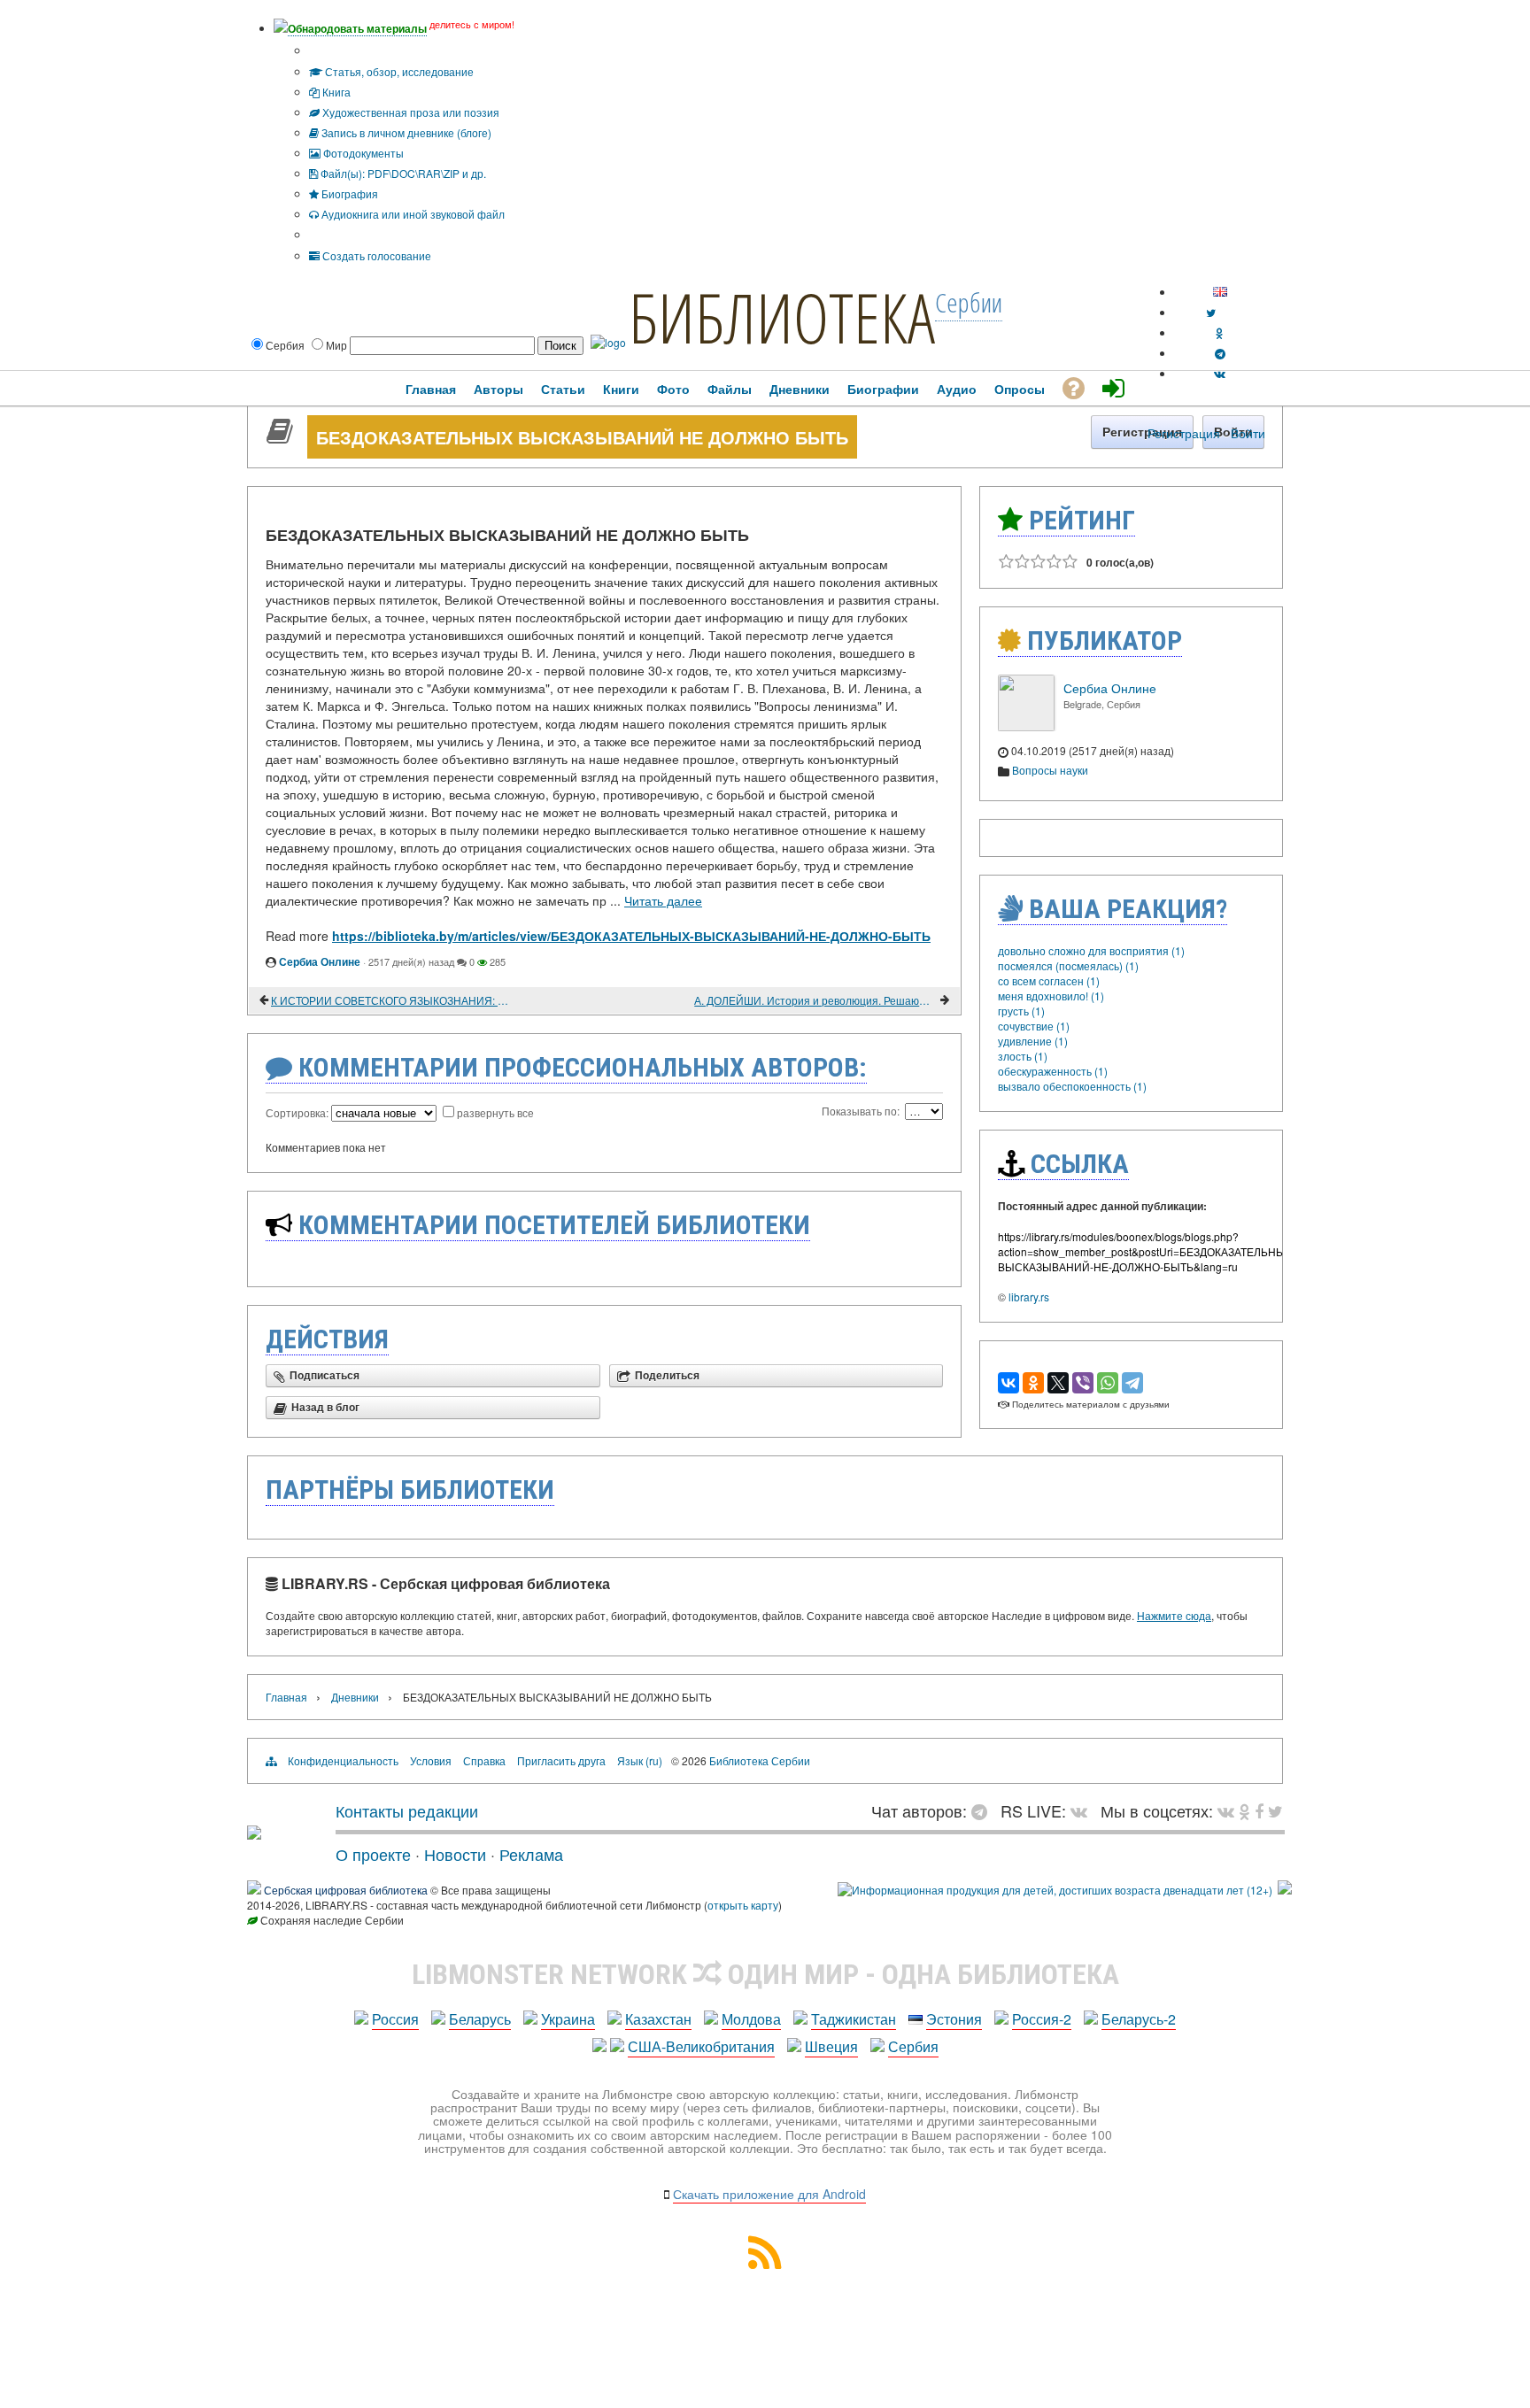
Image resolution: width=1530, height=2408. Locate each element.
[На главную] (254, 1833)
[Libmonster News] (1275, 1810)
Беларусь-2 (1139, 2019)
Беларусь (480, 2019)
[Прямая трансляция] (1083, 1810)
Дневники (355, 1697)
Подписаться (325, 1376)
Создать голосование (375, 255)
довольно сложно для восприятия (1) (1091, 950)
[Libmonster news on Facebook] (1259, 1810)
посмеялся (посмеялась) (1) (1068, 965)
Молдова (751, 2019)
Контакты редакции (407, 1810)
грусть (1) (1021, 1011)
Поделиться (667, 1376)
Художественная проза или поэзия (410, 112)
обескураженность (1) (1053, 1071)
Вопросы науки (1050, 770)
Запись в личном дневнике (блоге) (405, 132)
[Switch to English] (1220, 292)
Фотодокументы (362, 153)
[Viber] (1083, 1383)
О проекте (373, 1854)
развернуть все (495, 1112)
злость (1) (1023, 1056)
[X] (1058, 1383)
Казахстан (658, 2019)
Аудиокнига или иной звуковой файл (412, 214)
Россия (395, 2019)
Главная (286, 1697)
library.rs (1029, 1297)
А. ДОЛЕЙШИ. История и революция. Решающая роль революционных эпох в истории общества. (816, 1000)
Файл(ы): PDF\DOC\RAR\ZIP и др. (402, 173)
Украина (568, 2019)
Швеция (831, 2046)
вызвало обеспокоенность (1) (1072, 1086)
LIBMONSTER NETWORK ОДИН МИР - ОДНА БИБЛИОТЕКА (765, 1974)
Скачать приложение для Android (769, 2194)
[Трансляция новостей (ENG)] (1211, 312)
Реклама (531, 1854)
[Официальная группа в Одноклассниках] (1220, 332)
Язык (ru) (640, 1760)
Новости (455, 1854)
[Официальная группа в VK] (1220, 373)
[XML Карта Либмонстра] (765, 2263)
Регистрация (1184, 433)
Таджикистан (854, 2019)
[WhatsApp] (1108, 1383)
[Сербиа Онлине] (1026, 726)
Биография (348, 193)
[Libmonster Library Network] (1285, 1890)
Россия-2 (1042, 2019)
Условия (431, 1760)
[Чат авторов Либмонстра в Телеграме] (1220, 353)
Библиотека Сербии (760, 1760)
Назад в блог (325, 1408)
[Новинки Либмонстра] (1244, 1810)
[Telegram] (1132, 1383)
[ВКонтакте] (1008, 1383)
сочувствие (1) (1034, 1026)
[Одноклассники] (1033, 1383)
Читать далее (663, 900)
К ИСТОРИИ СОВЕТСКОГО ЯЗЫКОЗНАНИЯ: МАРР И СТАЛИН (393, 1000)
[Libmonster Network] (1055, 1890)
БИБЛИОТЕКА (782, 317)
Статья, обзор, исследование (398, 71)
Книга (335, 92)
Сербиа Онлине (320, 961)
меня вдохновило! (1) (1051, 996)
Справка (484, 1760)
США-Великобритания (701, 2046)
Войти (1248, 433)
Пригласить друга (561, 1760)
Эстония (954, 2019)
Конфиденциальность (343, 1760)
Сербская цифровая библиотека (346, 1890)
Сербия (913, 2046)
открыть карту (743, 1905)
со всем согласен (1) (1049, 980)
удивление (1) (1033, 1041)
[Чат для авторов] (984, 1810)
